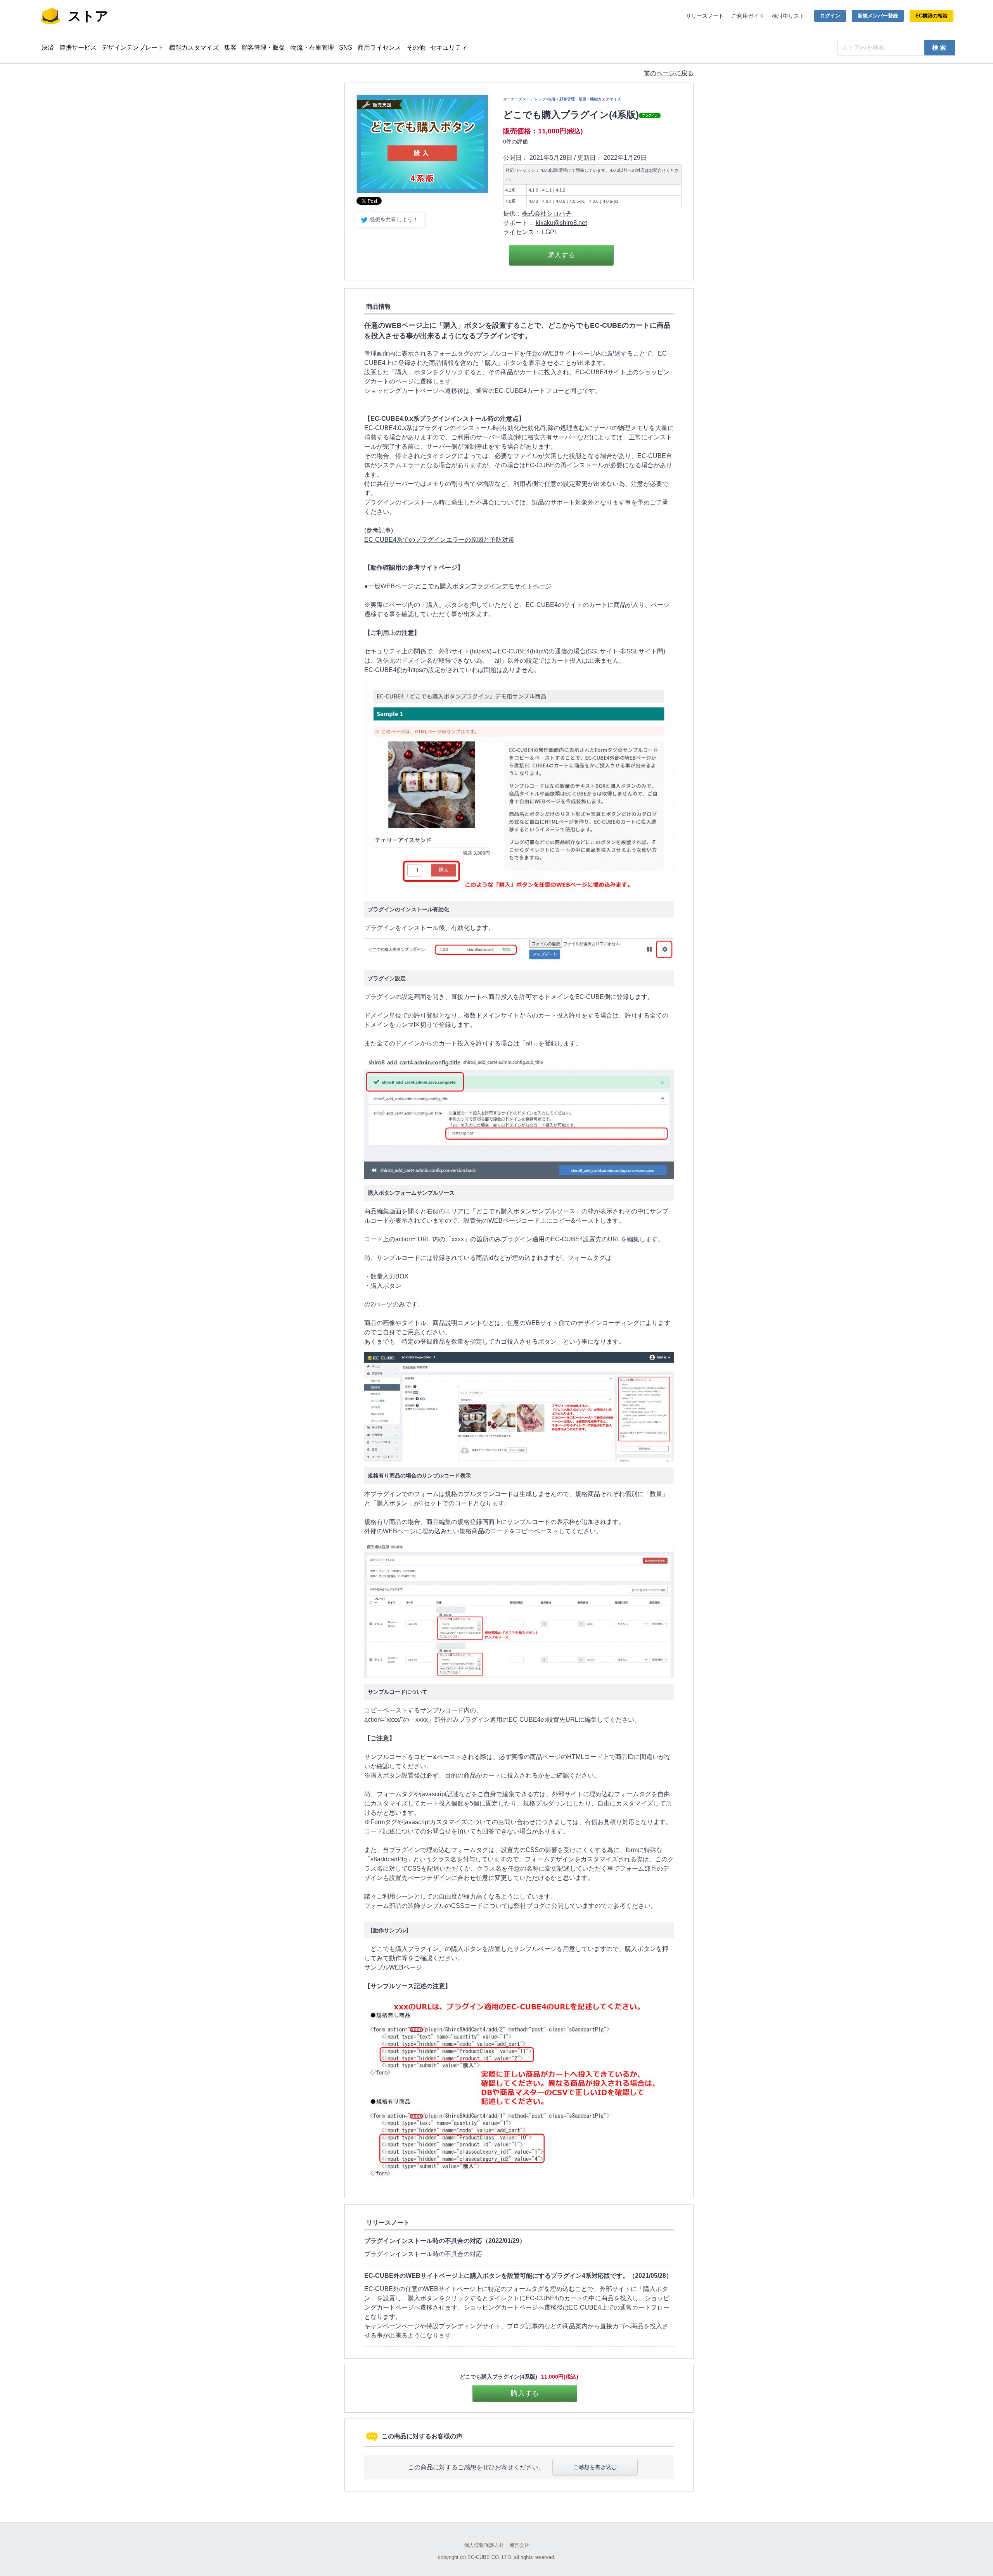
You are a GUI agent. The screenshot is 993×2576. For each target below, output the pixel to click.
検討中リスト (788, 16)
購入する (561, 255)
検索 (940, 48)
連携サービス (78, 48)
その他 (416, 48)
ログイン (830, 16)
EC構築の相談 (932, 16)
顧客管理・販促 (263, 48)
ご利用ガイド (748, 16)
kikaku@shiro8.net (561, 223)
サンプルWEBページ (393, 1967)
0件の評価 (516, 142)
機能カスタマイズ (194, 48)
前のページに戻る (669, 73)
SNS (346, 48)
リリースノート (705, 16)
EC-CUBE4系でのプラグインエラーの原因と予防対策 (439, 540)
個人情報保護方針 (484, 2545)
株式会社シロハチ (547, 213)
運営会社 (519, 2545)
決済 (48, 48)
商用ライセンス (379, 48)
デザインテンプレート (133, 48)
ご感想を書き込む (595, 2467)
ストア (88, 16)
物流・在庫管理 (312, 48)
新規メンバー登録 (878, 16)
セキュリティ (449, 48)
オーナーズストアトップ (524, 99)
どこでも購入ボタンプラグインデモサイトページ (483, 586)
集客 (230, 48)
